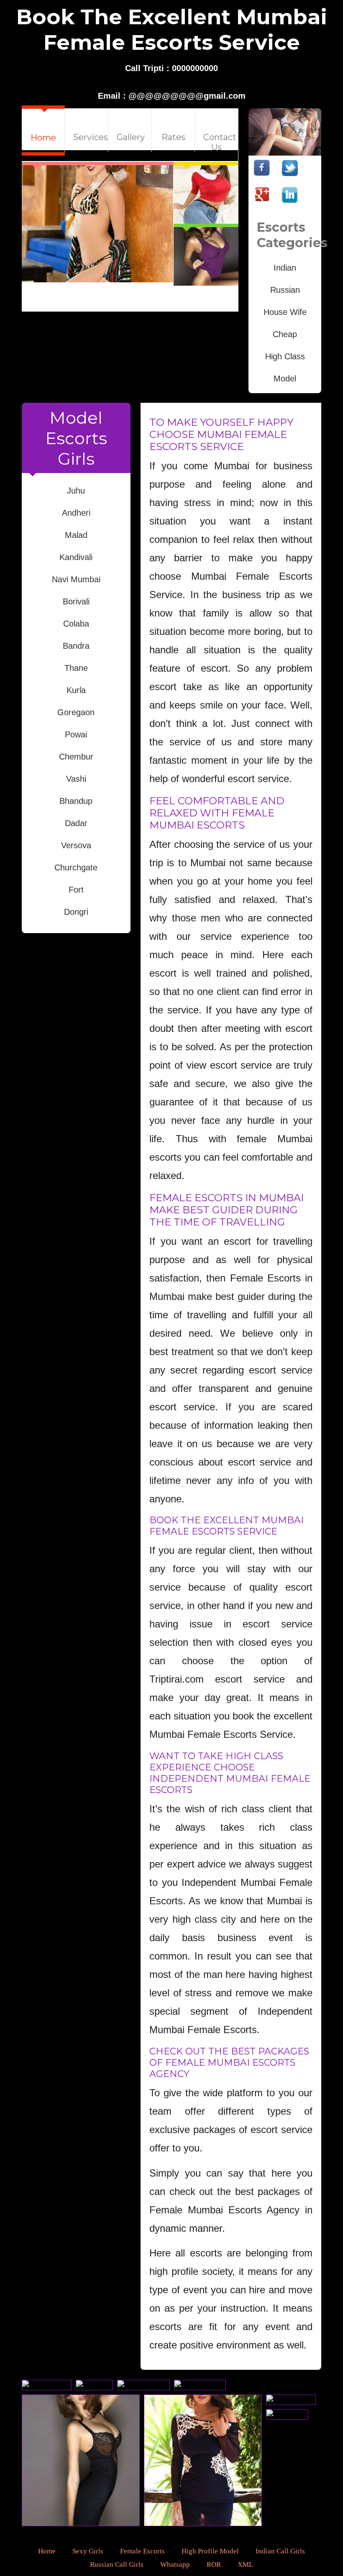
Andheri (76, 513)
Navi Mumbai (76, 579)
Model (285, 379)
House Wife (285, 312)
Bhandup (76, 801)
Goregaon (76, 712)
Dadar (76, 823)
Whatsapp (175, 2564)
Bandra (76, 646)
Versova (76, 845)
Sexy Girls (88, 2551)
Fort (76, 890)
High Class (285, 356)
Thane (76, 668)
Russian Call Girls (117, 2564)
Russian (285, 290)
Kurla (76, 690)
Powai (76, 734)
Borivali (76, 601)
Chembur (76, 757)
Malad (76, 535)
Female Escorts (142, 2551)
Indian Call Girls (280, 2551)
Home (47, 2551)
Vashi (76, 779)
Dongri (76, 912)
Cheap (285, 334)
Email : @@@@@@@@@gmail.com (172, 96)
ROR (214, 2564)
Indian (285, 268)
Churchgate (76, 867)
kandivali (76, 557)
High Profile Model (210, 2551)
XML (245, 2564)
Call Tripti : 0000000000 (171, 68)
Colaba (76, 624)
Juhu (76, 491)
